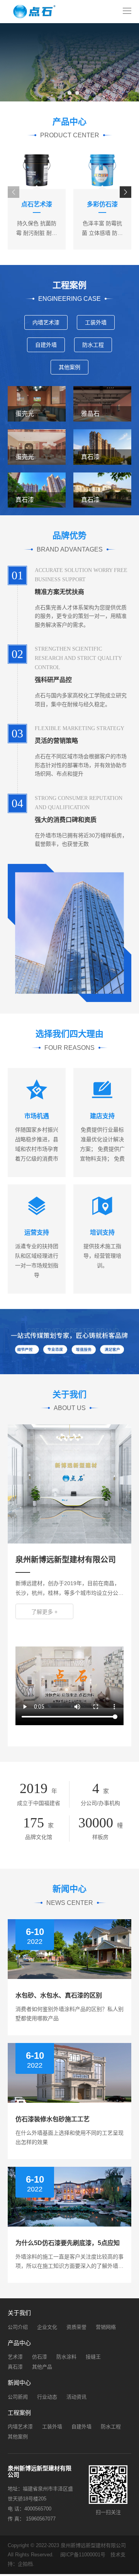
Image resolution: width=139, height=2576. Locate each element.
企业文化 (47, 2327)
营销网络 (106, 2327)
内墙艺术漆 (46, 322)
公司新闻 (18, 2397)
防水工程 (93, 345)
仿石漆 (40, 2357)
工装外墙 (96, 322)
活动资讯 (76, 2397)
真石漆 (15, 2367)
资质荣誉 (76, 2327)
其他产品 (42, 2367)
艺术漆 (15, 2357)
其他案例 (69, 367)
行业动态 (47, 2397)
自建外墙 (46, 345)
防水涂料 (66, 2357)
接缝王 (93, 2357)
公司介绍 (18, 2327)
